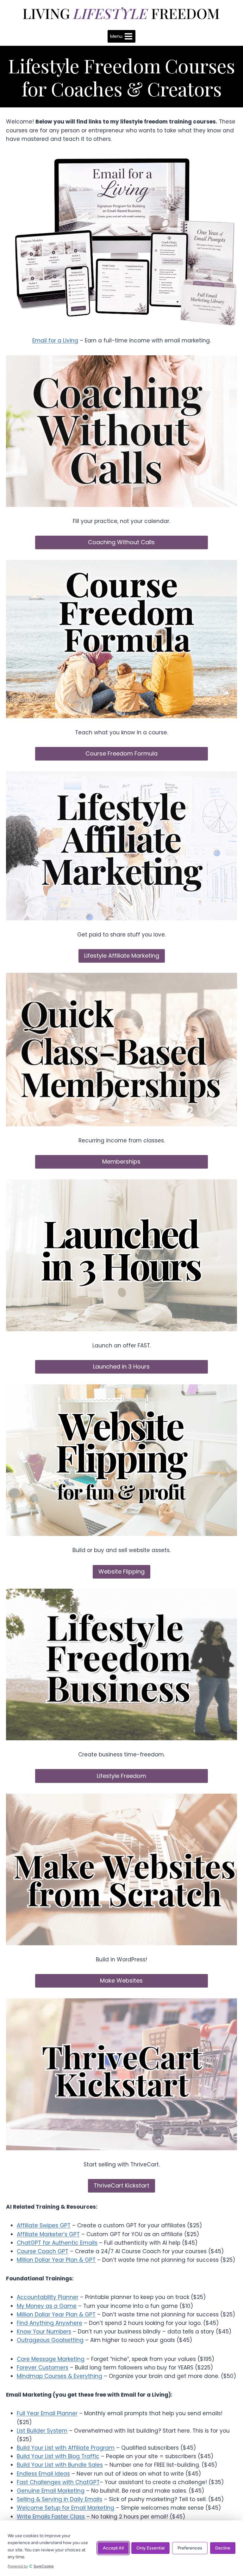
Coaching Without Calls (121, 542)
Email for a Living (55, 340)
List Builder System (42, 2431)
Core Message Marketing (51, 2359)
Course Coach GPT (43, 2251)
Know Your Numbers (44, 2332)
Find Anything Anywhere (50, 2323)
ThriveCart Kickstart (121, 2185)
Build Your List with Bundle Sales (60, 2465)
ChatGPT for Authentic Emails (57, 2243)
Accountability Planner (48, 2297)
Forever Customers (43, 2368)
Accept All (113, 2548)
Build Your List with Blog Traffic (58, 2456)
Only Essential (150, 2548)
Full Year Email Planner (47, 2413)
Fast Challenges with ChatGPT (58, 2482)
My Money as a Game (47, 2306)
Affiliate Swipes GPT (44, 2225)
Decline (223, 2548)
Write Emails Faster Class (51, 2517)
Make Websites (121, 1980)
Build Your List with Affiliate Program (66, 2448)
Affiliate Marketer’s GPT (48, 2234)
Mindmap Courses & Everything (59, 2376)
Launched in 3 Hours (121, 1366)
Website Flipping (121, 1571)
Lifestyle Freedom (121, 1776)
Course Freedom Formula (121, 753)
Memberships (121, 1162)
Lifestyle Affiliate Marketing (122, 956)
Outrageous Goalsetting (50, 2340)
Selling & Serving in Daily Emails (59, 2499)
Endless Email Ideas (43, 2474)
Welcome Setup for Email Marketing (65, 2508)
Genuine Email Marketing (51, 2491)
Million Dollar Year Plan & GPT (56, 2260)
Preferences (190, 2548)
